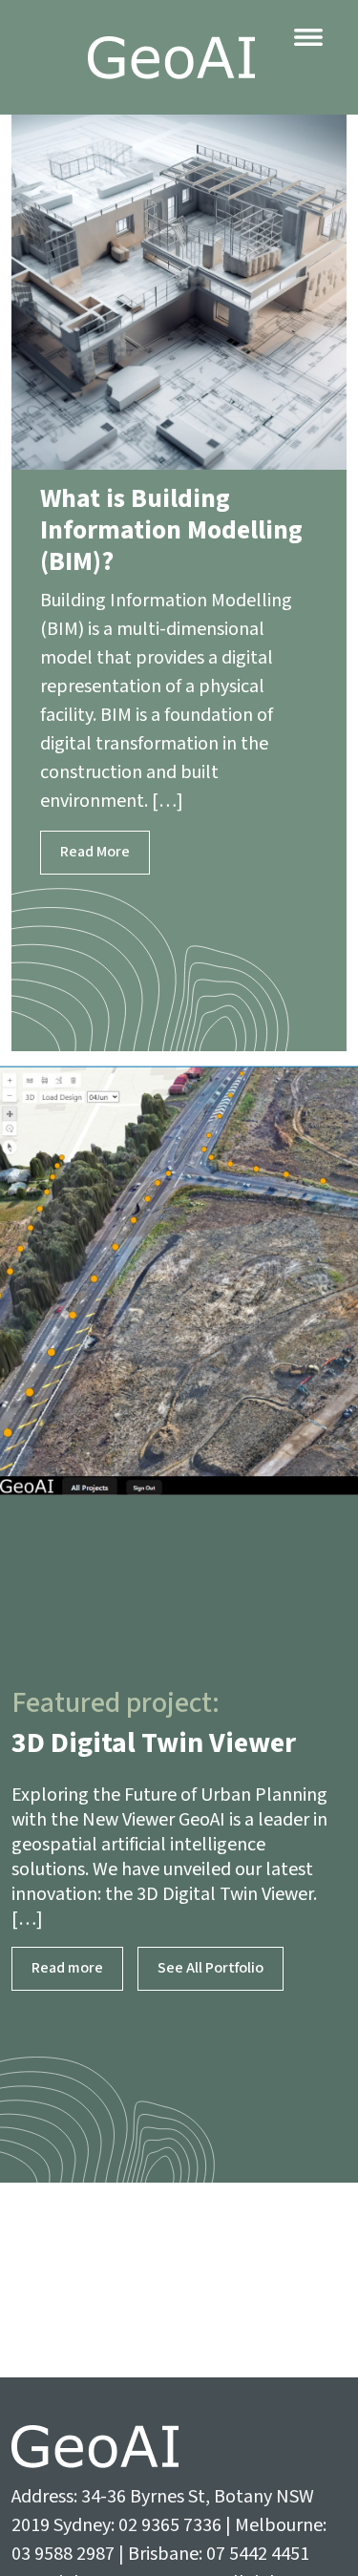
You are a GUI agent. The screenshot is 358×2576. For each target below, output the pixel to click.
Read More (95, 852)
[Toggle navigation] (308, 37)
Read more (67, 1968)
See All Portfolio (211, 1968)
